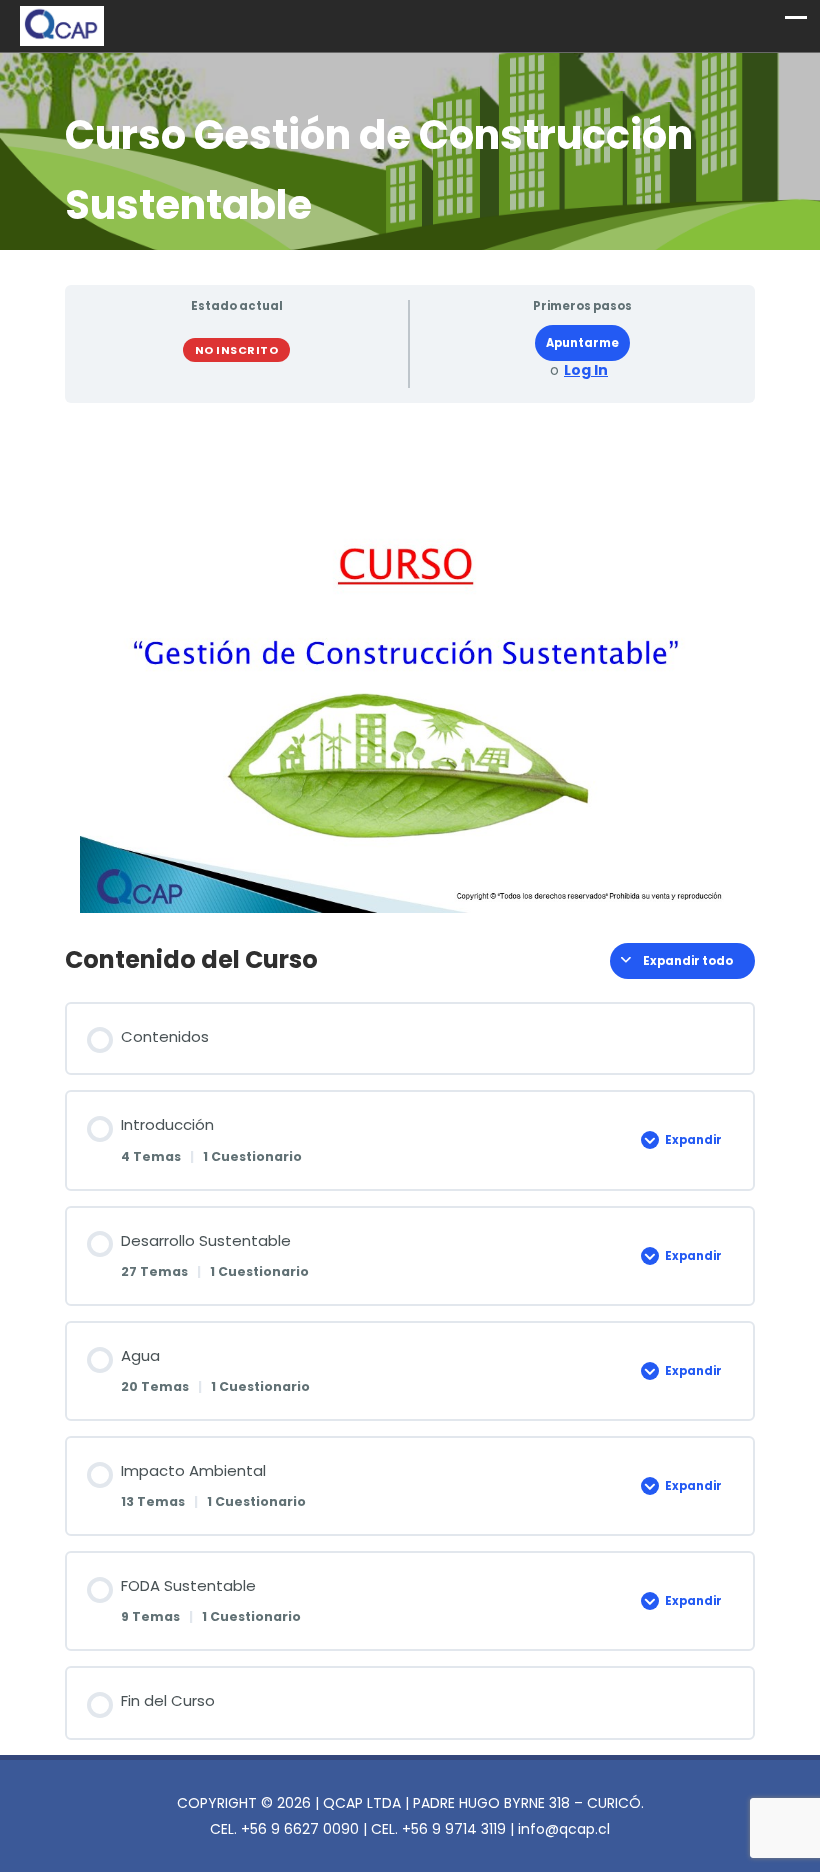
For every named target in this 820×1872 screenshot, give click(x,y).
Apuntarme (582, 343)
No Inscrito (237, 350)
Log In (586, 370)
